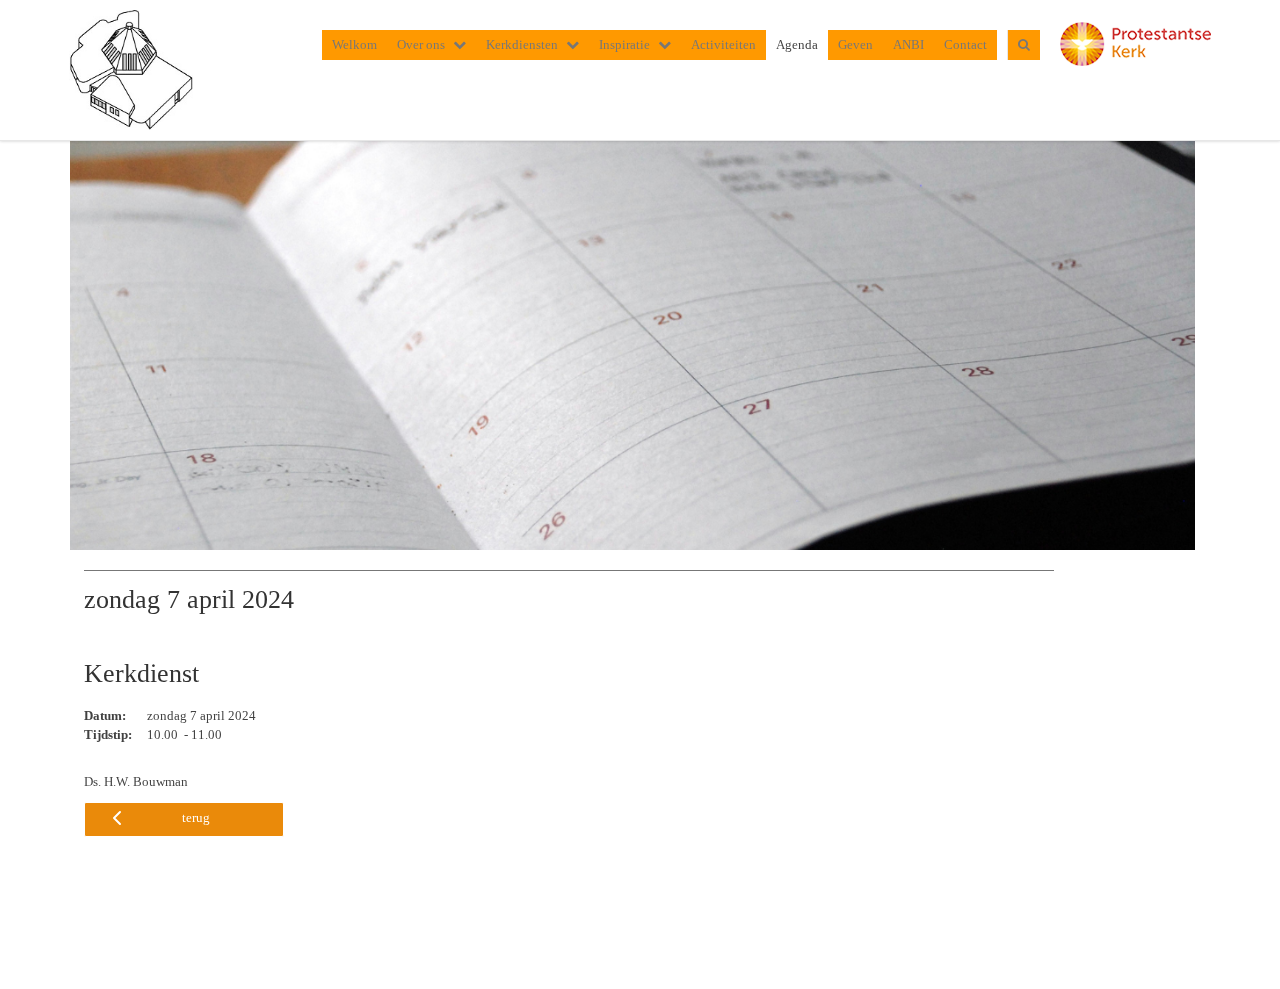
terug (196, 817)
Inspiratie (624, 44)
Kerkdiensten (522, 44)
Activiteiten (723, 44)
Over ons (421, 44)
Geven (855, 44)
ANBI (908, 44)
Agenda (797, 44)
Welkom (354, 44)
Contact (965, 44)
